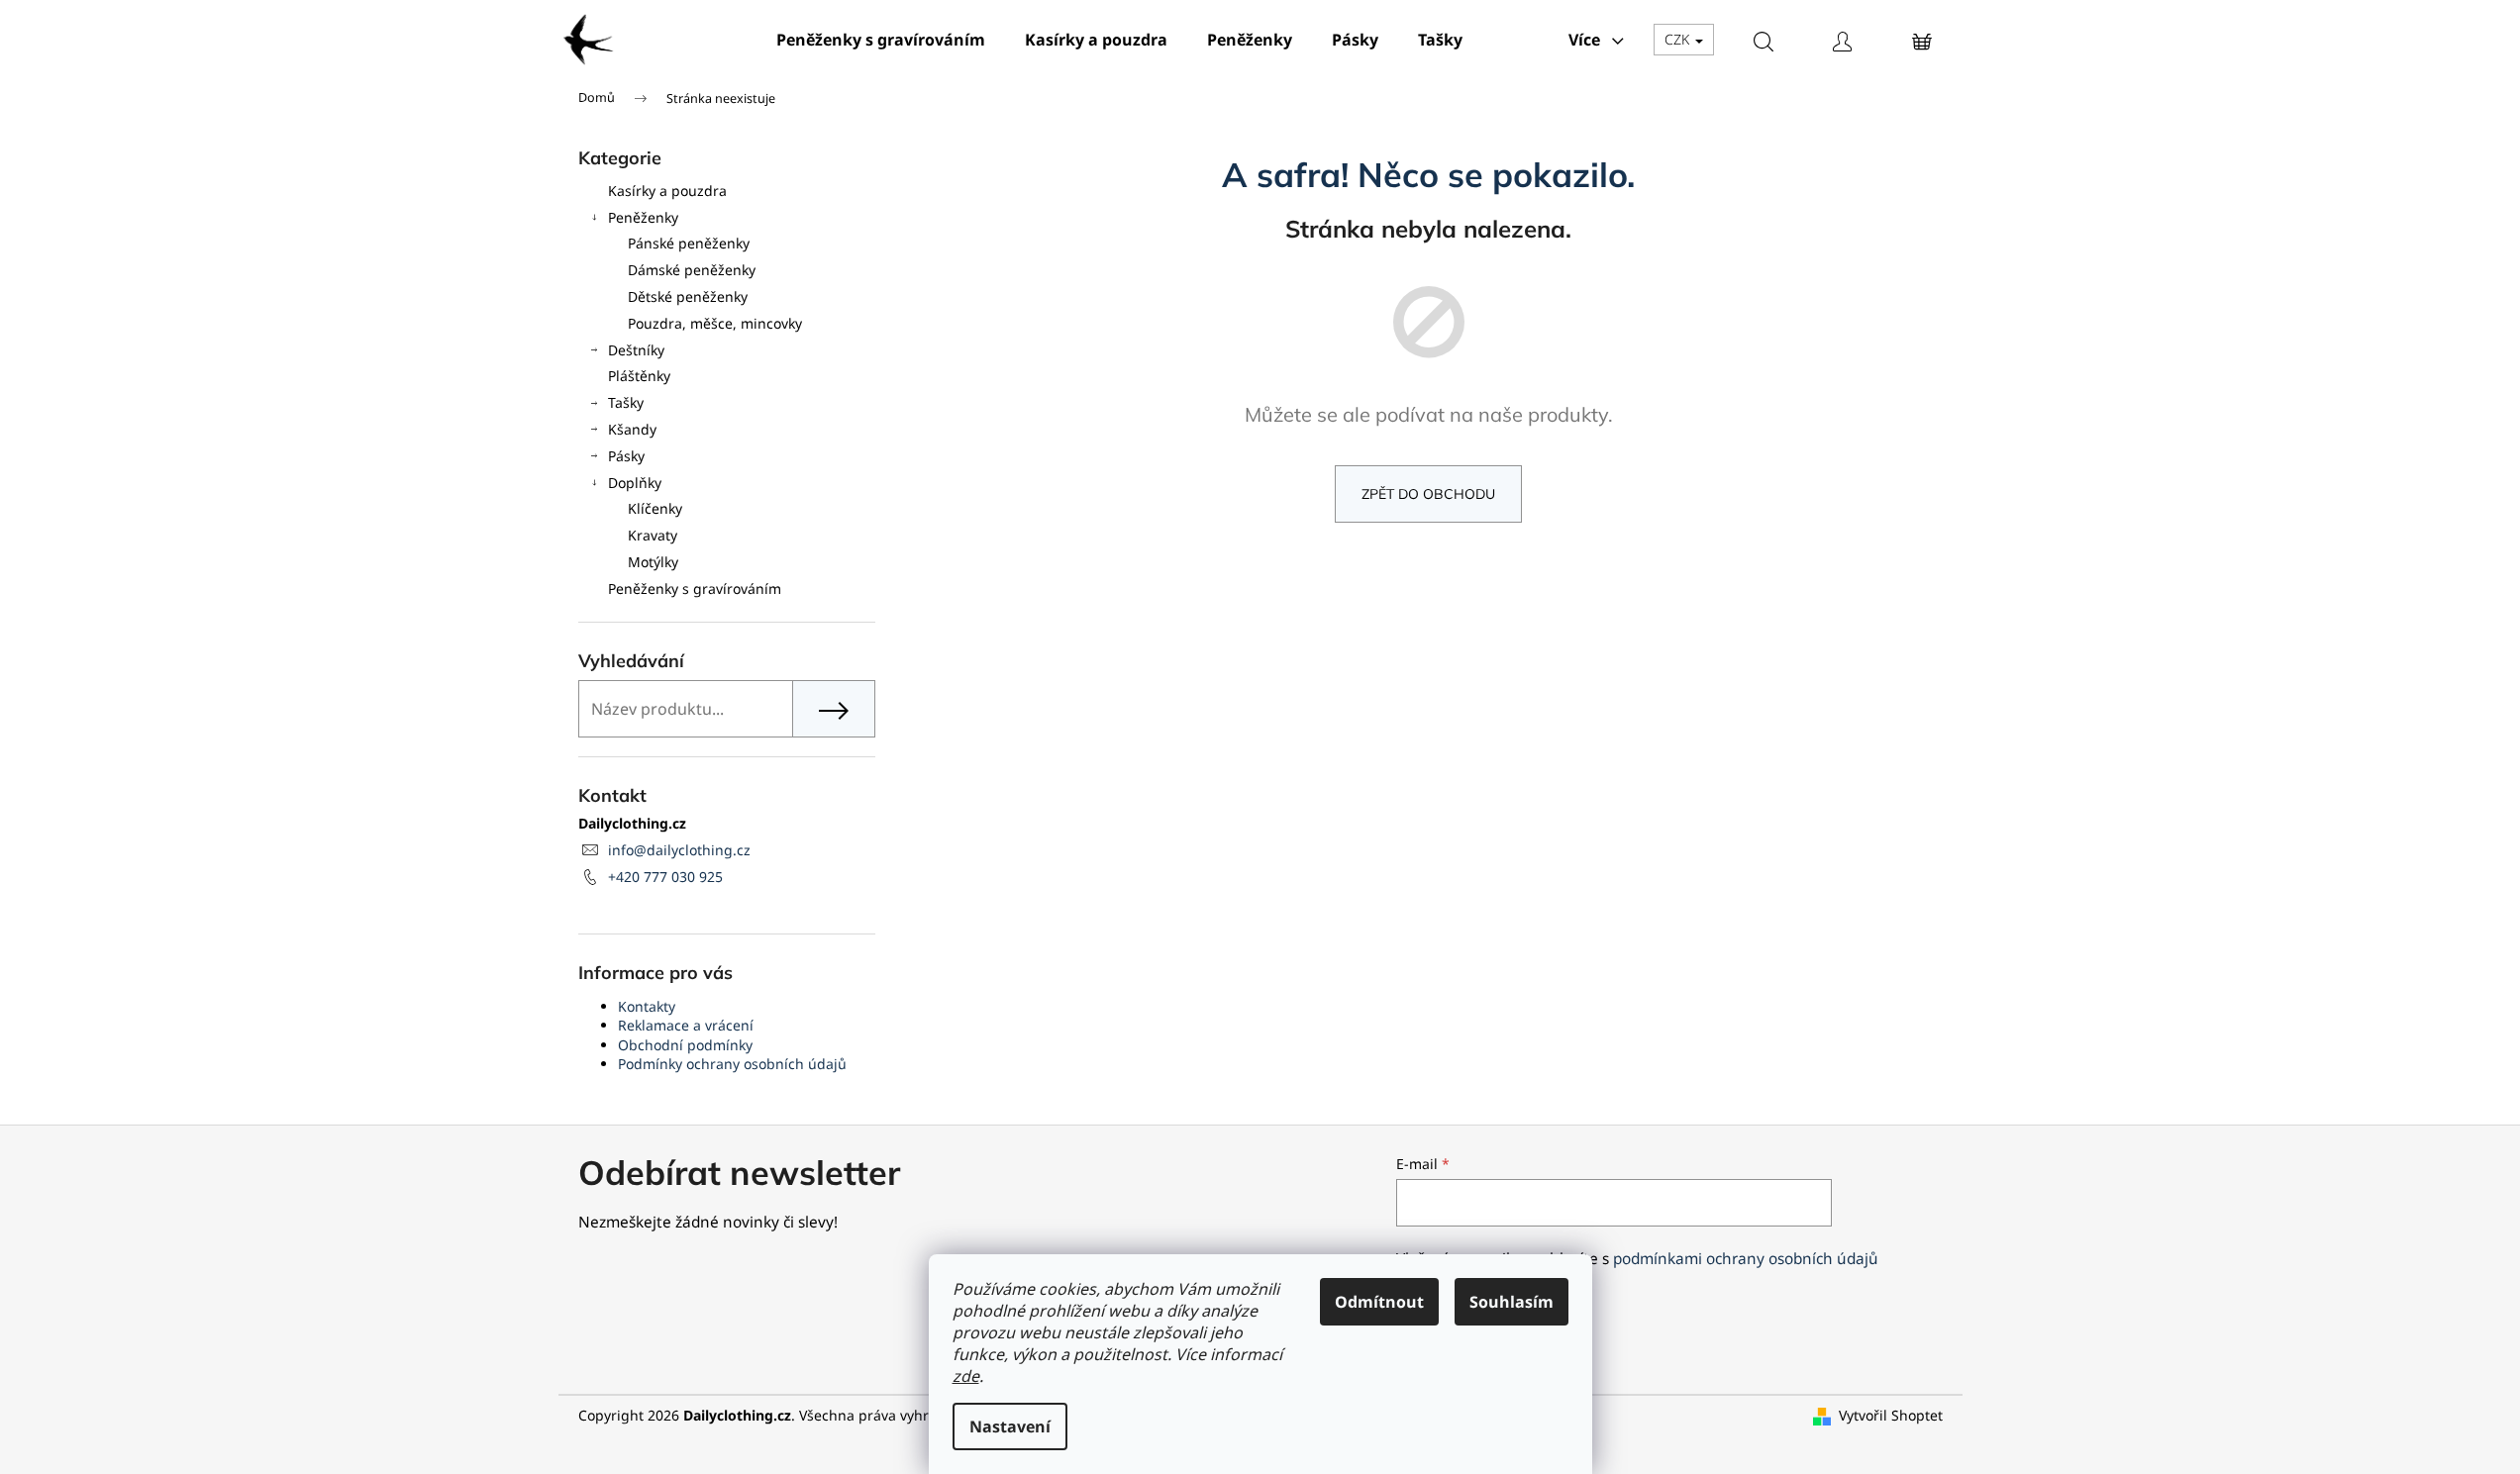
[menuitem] (881, 40)
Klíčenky (655, 508)
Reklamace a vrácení (686, 1025)
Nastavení (1010, 1426)
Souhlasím (1512, 1302)
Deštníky (636, 350)
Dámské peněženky (692, 270)
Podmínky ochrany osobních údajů (732, 1064)
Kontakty (647, 1006)
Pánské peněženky (689, 243)
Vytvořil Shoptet (1891, 1415)
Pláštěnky (639, 376)
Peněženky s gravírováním (695, 589)
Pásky (626, 456)
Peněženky (643, 217)
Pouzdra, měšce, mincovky (715, 323)
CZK (1679, 39)
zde (966, 1376)
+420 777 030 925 (665, 877)
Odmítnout (1379, 1302)
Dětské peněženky (688, 296)
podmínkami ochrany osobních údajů (1746, 1259)
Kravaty (653, 535)
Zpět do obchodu (1428, 494)
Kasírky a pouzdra (667, 191)
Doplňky (635, 483)
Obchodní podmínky (685, 1045)
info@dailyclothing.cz (679, 850)
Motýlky (653, 562)
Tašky (626, 402)
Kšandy (632, 429)
